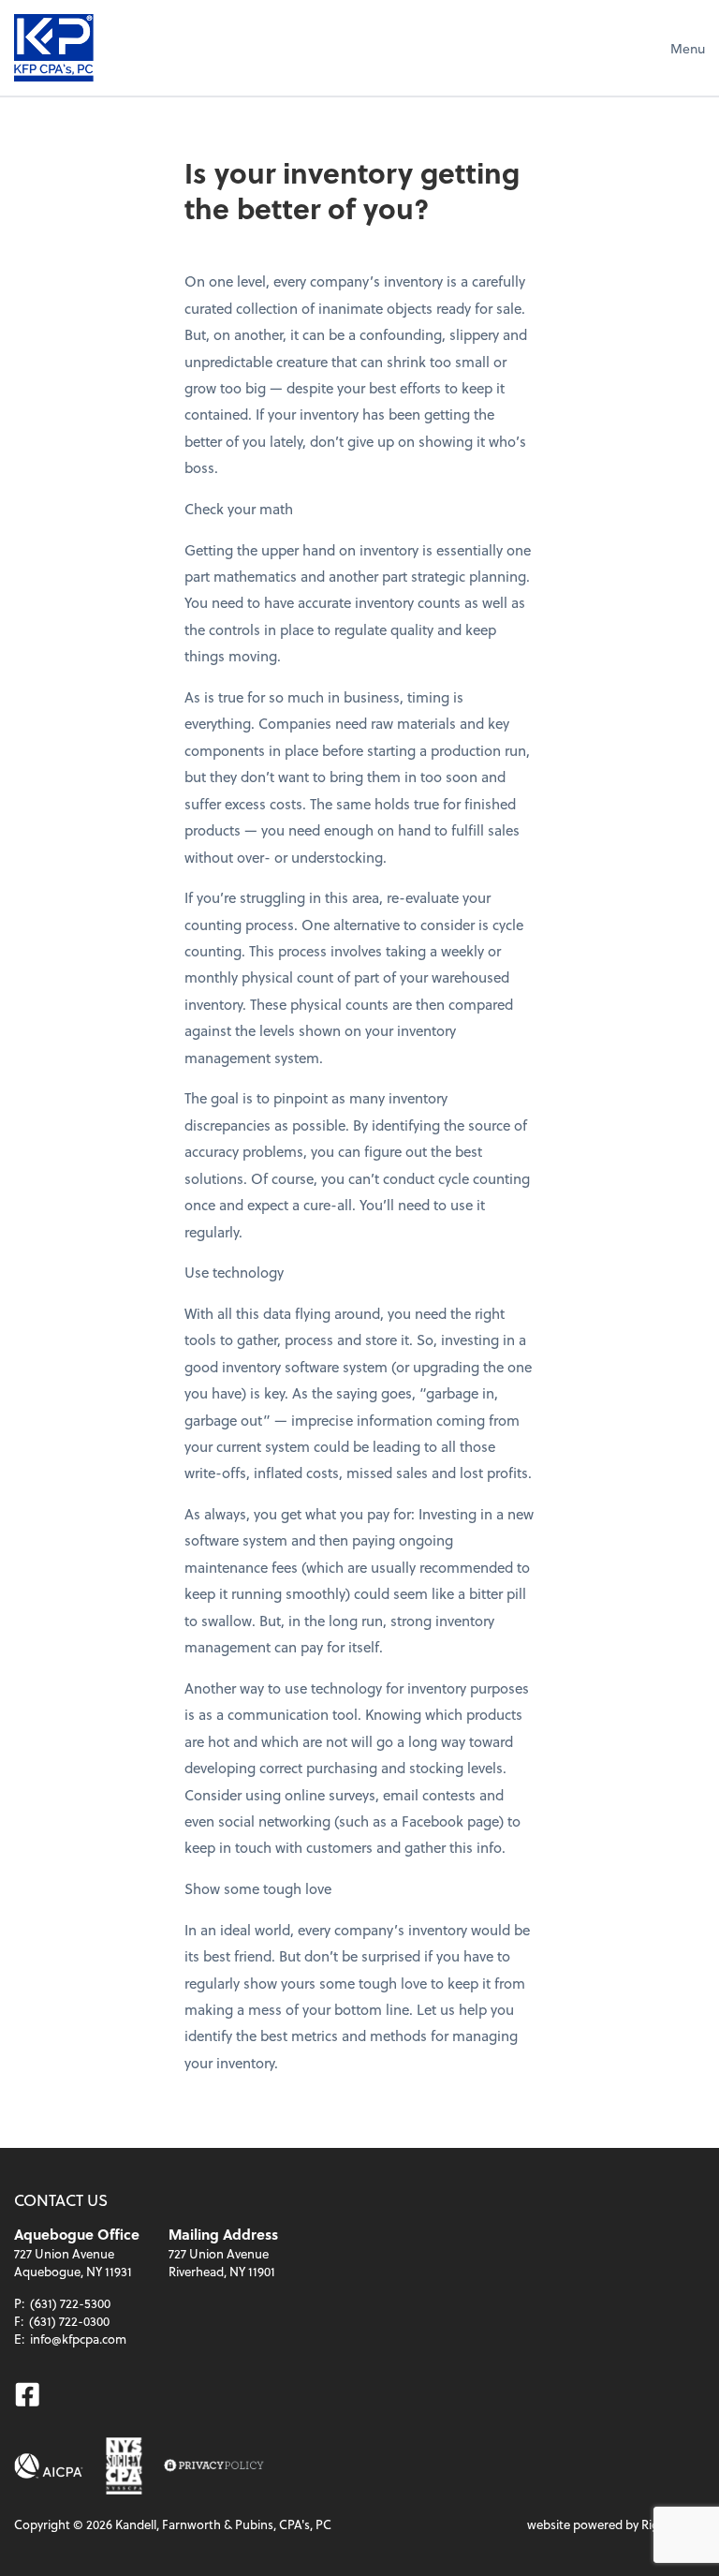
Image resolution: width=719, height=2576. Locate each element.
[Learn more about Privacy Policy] (213, 2466)
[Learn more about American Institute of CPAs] (49, 2466)
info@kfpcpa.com (78, 2339)
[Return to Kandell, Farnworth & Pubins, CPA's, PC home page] (54, 48)
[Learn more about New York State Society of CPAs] (124, 2466)
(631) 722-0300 (69, 2321)
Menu (688, 48)
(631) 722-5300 (70, 2303)
